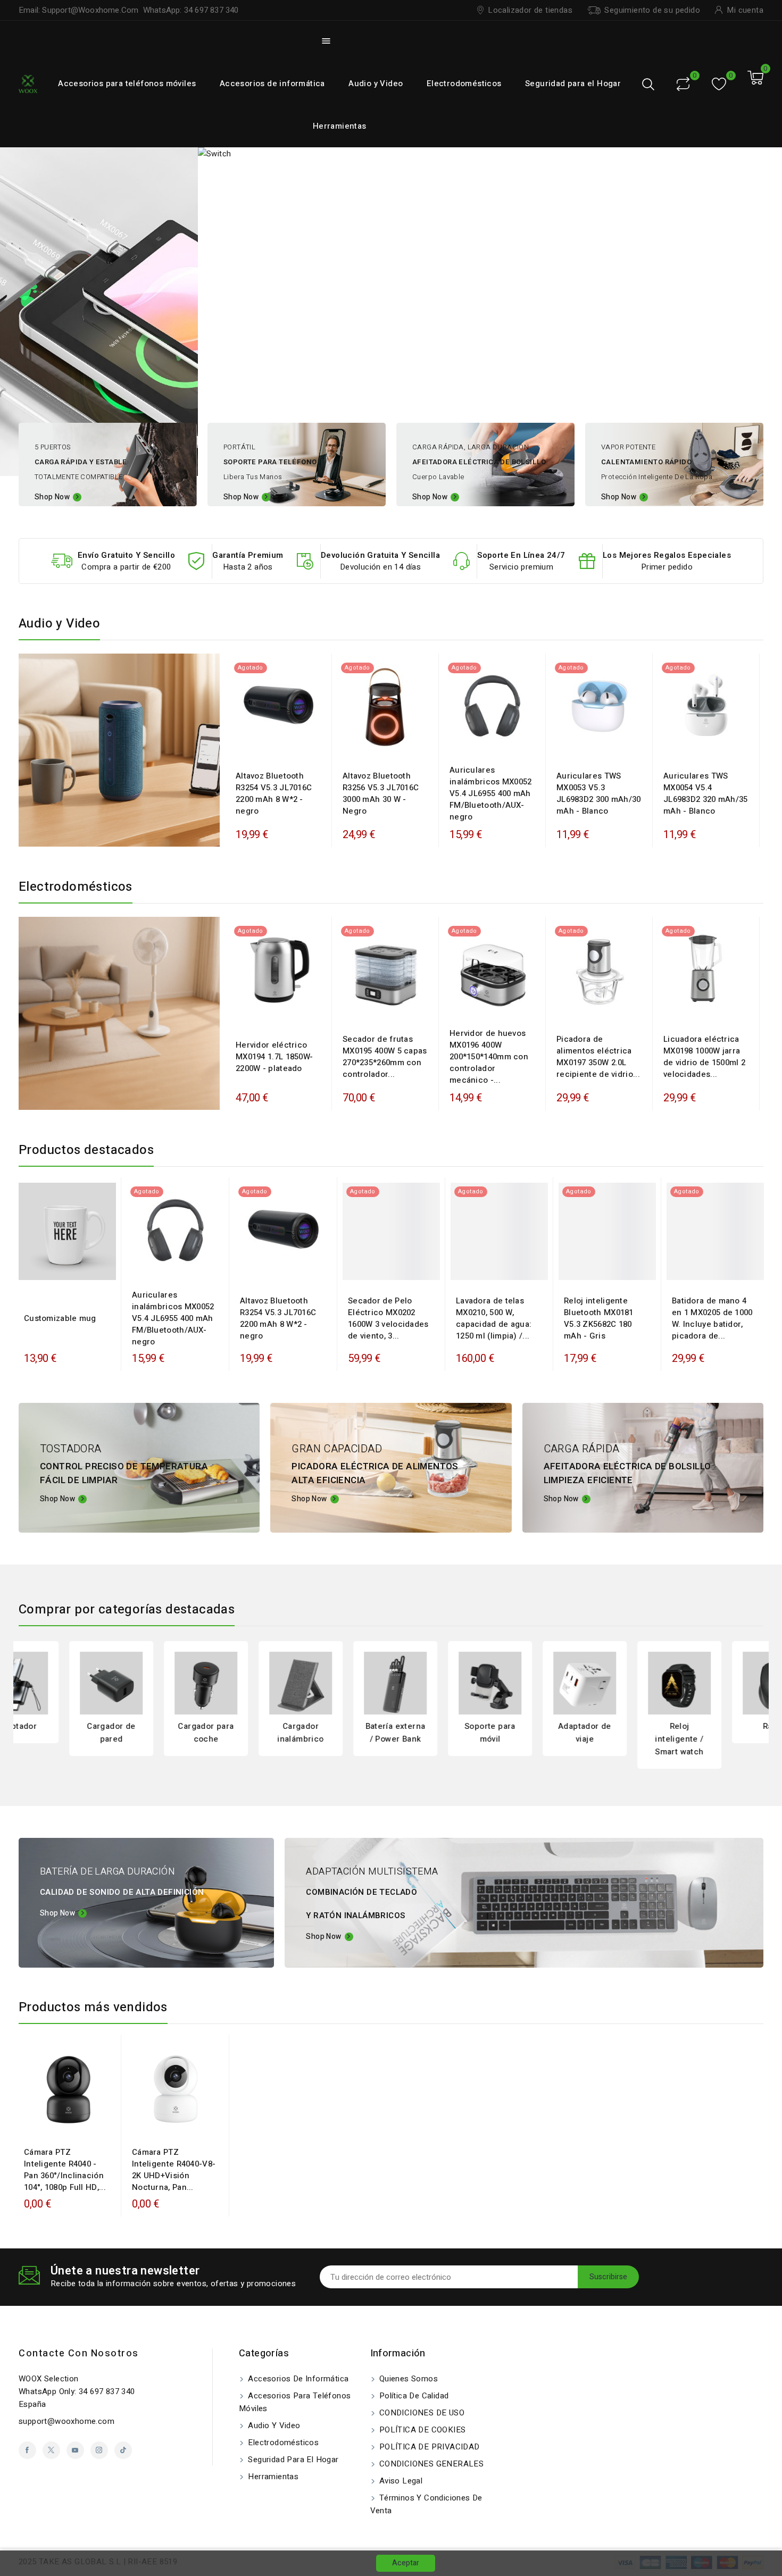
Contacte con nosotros (79, 2353)
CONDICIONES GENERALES (431, 2464)
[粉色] (618, 1269)
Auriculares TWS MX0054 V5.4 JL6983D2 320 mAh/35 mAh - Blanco (706, 793)
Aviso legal (400, 2481)
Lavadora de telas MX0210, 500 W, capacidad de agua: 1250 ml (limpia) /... (494, 1318)
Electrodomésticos (464, 83)
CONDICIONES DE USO (421, 2413)
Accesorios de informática (272, 83)
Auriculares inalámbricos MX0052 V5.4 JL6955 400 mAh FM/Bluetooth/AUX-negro (491, 793)
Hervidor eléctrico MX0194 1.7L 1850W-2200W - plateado (274, 1057)
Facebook (27, 2450)
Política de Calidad (413, 2396)
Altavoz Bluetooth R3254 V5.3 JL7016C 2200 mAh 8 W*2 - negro (274, 793)
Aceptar (406, 2563)
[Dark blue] (284, 744)
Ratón (723, 1726)
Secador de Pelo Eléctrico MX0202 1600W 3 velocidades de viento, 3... (388, 1318)
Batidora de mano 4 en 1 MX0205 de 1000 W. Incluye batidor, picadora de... (712, 1318)
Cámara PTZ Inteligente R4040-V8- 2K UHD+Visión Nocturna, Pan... (174, 2170)
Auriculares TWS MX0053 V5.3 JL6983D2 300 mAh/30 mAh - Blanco (599, 793)
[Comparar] (683, 84)
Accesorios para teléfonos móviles (127, 83)
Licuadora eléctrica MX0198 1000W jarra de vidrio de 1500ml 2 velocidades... (704, 1057)
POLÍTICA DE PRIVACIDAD (429, 2447)
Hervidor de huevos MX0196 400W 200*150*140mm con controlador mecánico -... (489, 1057)
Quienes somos (408, 2379)
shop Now (57, 1913)
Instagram (99, 2450)
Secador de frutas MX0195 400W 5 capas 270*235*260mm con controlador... (385, 1057)
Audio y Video (376, 83)
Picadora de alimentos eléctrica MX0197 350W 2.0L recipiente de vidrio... (598, 1057)
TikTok (123, 2450)
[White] (588, 744)
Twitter (51, 2450)
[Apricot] (487, 744)
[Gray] (596, 1269)
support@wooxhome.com (66, 2421)
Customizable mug (60, 1318)
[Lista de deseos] (719, 84)
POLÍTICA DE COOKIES (422, 2430)
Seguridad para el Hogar (573, 83)
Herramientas (340, 126)
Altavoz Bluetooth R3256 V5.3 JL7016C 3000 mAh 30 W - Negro (381, 793)
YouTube (75, 2450)
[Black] (273, 744)
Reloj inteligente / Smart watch (629, 1739)
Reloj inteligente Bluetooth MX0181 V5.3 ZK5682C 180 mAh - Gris (599, 1318)
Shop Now (52, 497)
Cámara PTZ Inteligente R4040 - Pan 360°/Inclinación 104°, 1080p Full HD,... (65, 2170)
